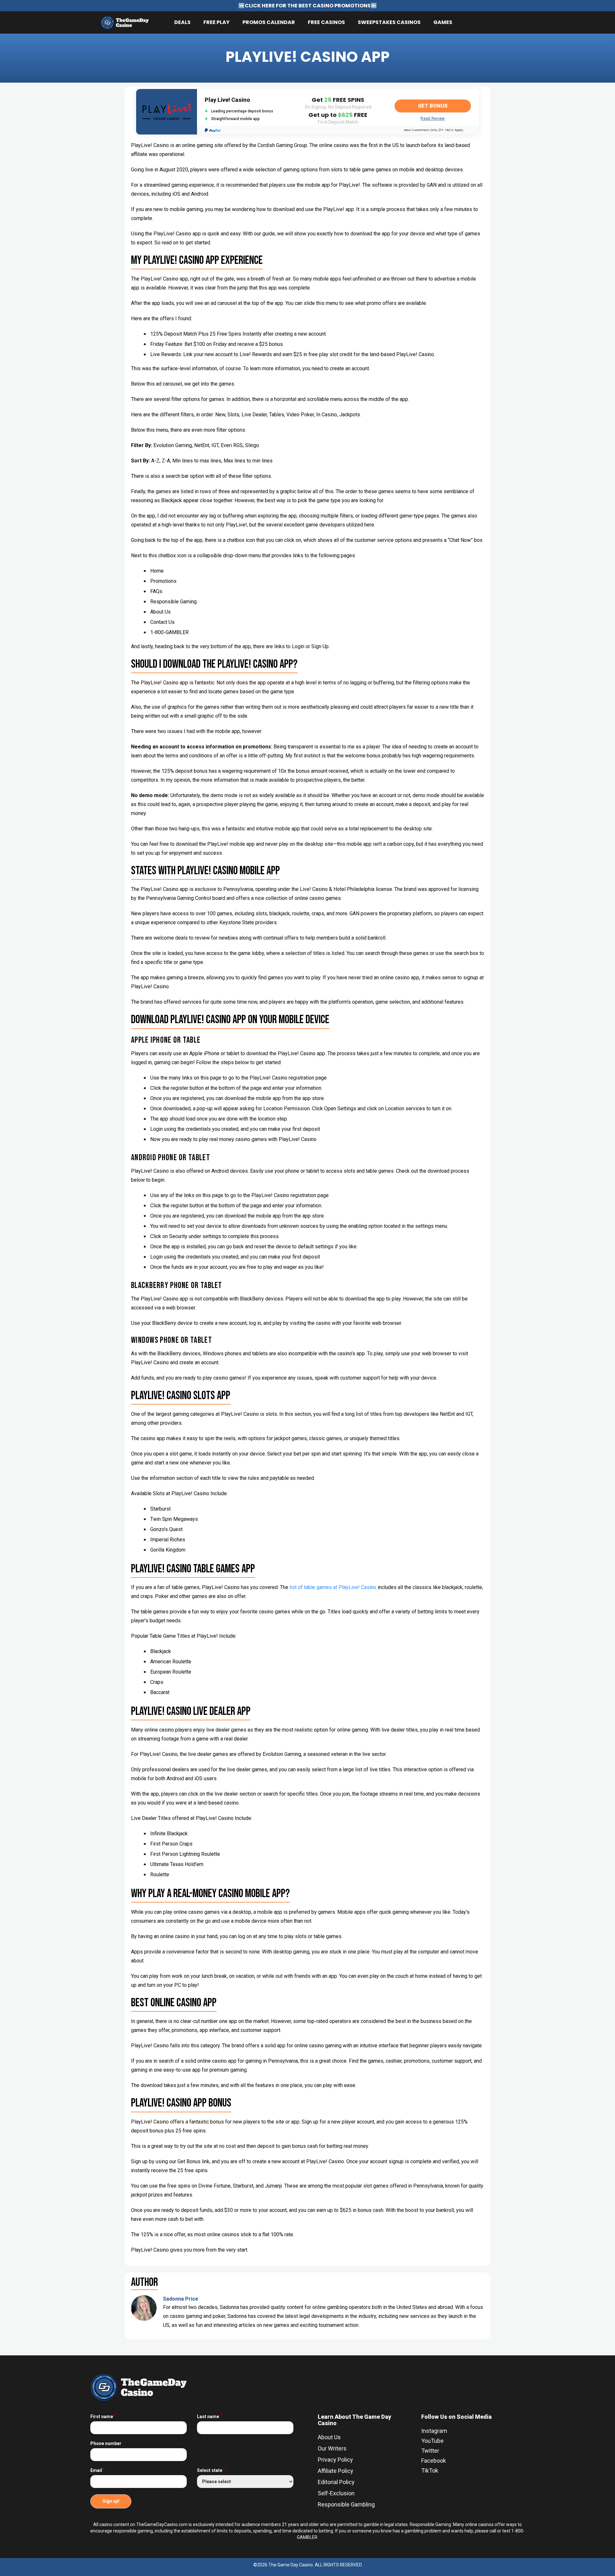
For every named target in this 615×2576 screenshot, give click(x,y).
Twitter (430, 2451)
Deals (182, 22)
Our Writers (332, 2448)
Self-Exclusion (336, 2493)
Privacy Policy (335, 2460)
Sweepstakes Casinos (389, 22)
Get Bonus (433, 106)
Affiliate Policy (336, 2471)
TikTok (430, 2470)
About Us (329, 2437)
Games (443, 22)
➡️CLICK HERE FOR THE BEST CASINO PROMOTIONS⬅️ (308, 6)
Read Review (433, 118)
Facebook (434, 2461)
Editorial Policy (336, 2482)
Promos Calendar (269, 22)
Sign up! (111, 2501)
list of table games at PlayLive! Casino (333, 1587)
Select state (211, 2470)
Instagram (434, 2431)
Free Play (217, 22)
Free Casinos (326, 22)
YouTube (432, 2441)
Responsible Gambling (346, 2504)
